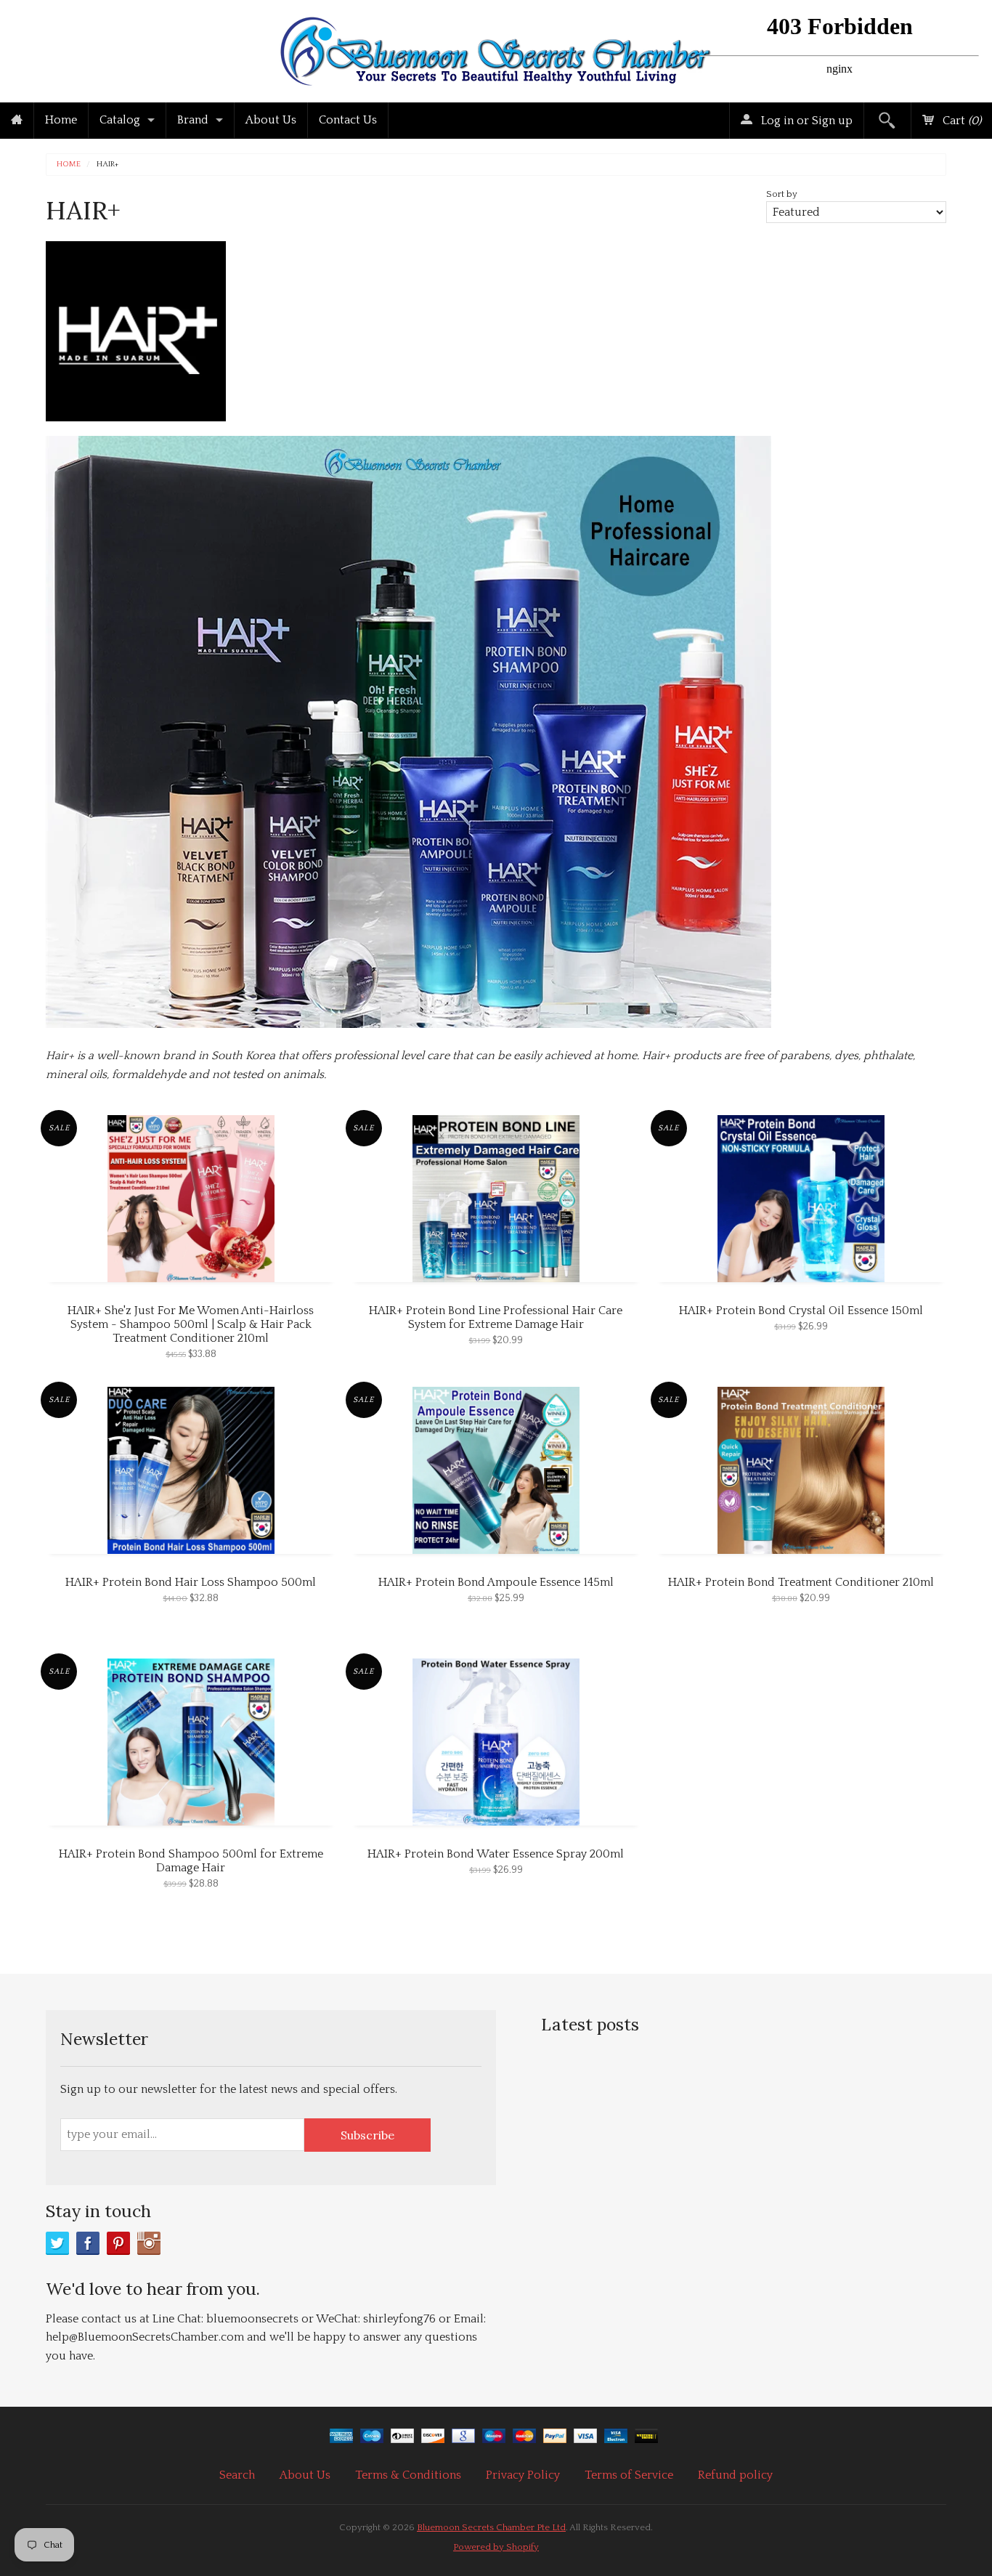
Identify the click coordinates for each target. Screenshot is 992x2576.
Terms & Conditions (408, 2475)
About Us (271, 120)
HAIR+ (107, 165)
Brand (193, 120)
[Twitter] (57, 2243)
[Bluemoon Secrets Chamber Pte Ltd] (496, 48)
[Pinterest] (118, 2243)
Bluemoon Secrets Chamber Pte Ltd (491, 2527)
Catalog (120, 120)
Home (61, 120)
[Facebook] (88, 2243)
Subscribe (367, 2135)
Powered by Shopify (496, 2547)
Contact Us (348, 120)
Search (237, 2475)
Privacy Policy (523, 2475)
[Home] (17, 121)
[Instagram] (149, 2243)
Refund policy (735, 2475)
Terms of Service (629, 2475)
